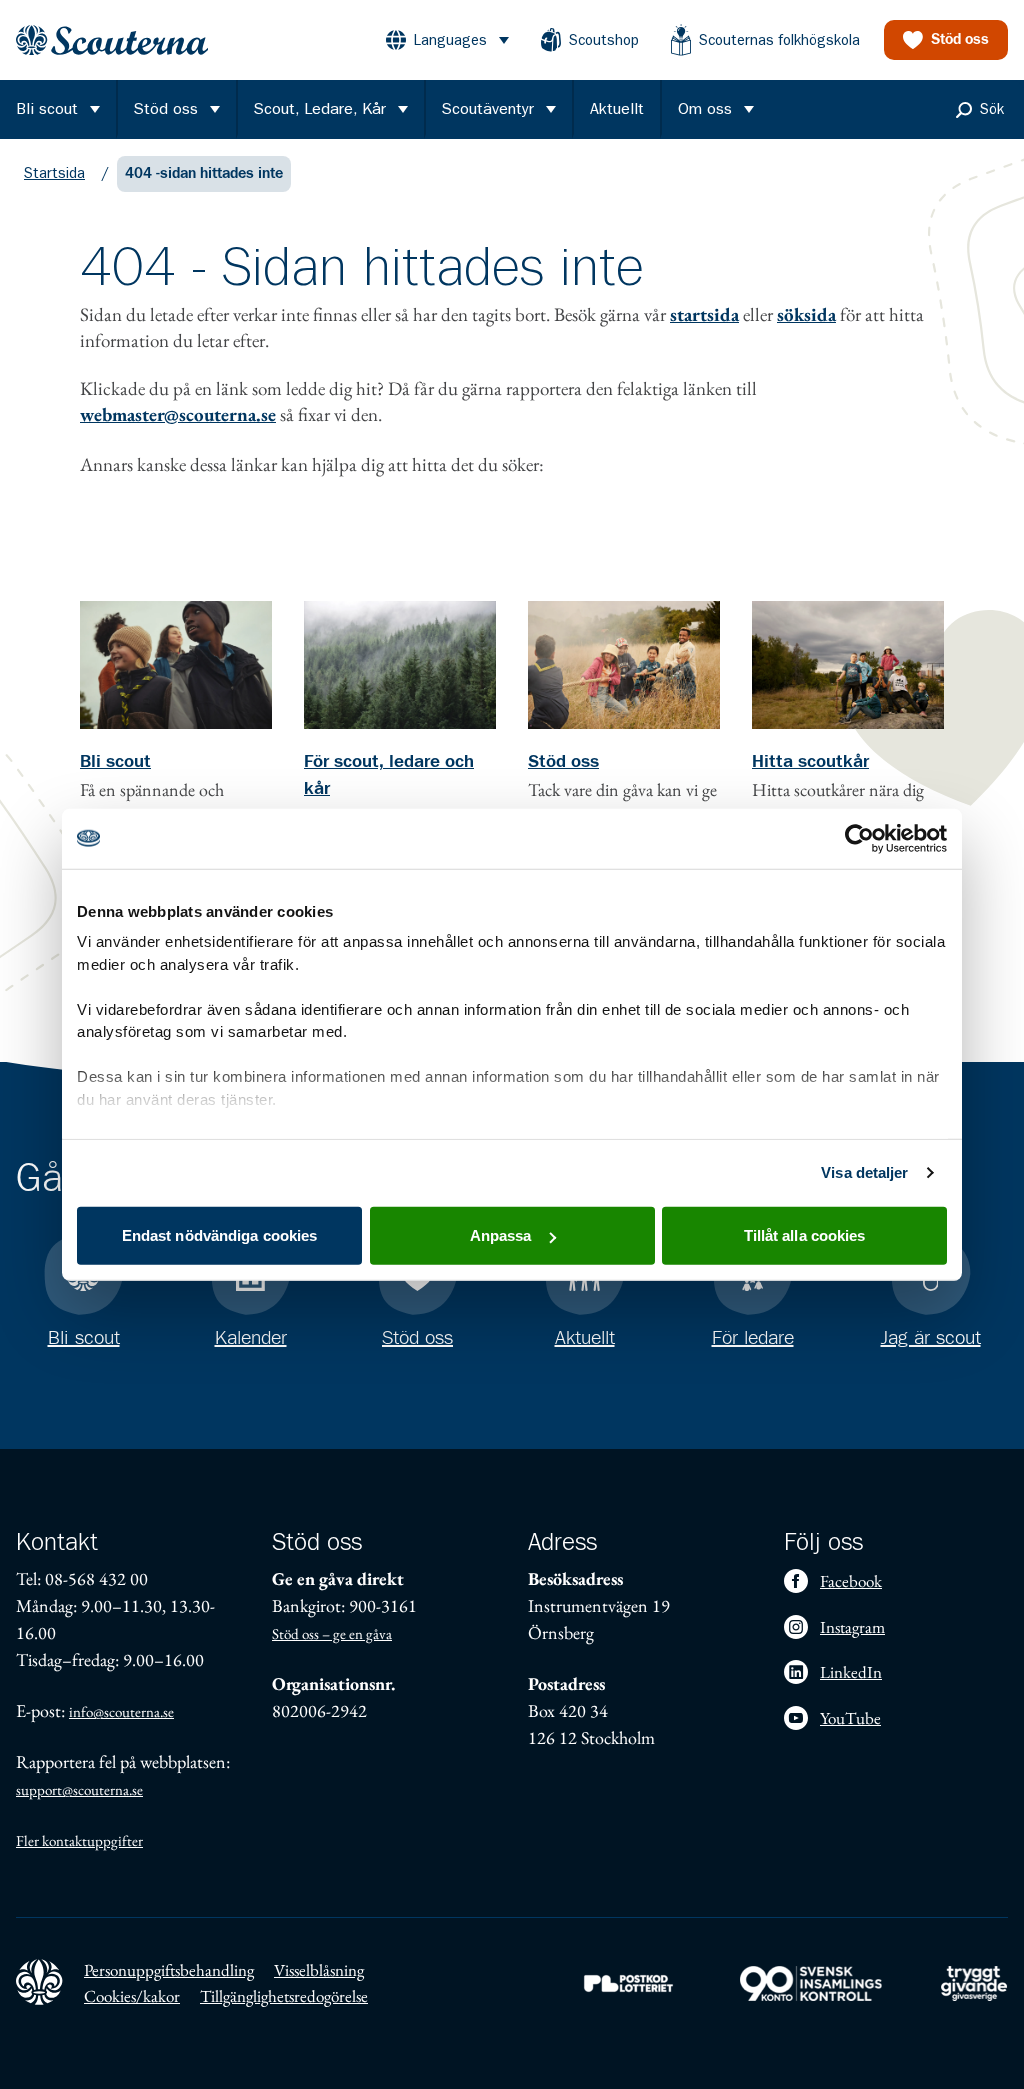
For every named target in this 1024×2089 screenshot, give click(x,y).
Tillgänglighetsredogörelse (284, 1996)
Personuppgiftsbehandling (169, 1970)
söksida (806, 314)
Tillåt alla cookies (805, 1235)
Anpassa (501, 1235)
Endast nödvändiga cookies (220, 1235)
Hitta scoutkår (810, 762)
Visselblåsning (319, 1970)
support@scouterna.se (79, 1789)
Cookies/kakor (132, 1996)
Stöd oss (563, 762)
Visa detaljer (864, 1172)
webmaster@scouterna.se (178, 414)
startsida (704, 314)
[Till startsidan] (112, 40)
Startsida (54, 173)
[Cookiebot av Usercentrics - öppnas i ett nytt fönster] (859, 838)
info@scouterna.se (121, 1711)
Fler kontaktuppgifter (79, 1840)
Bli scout (115, 762)
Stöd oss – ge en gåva (332, 1633)
